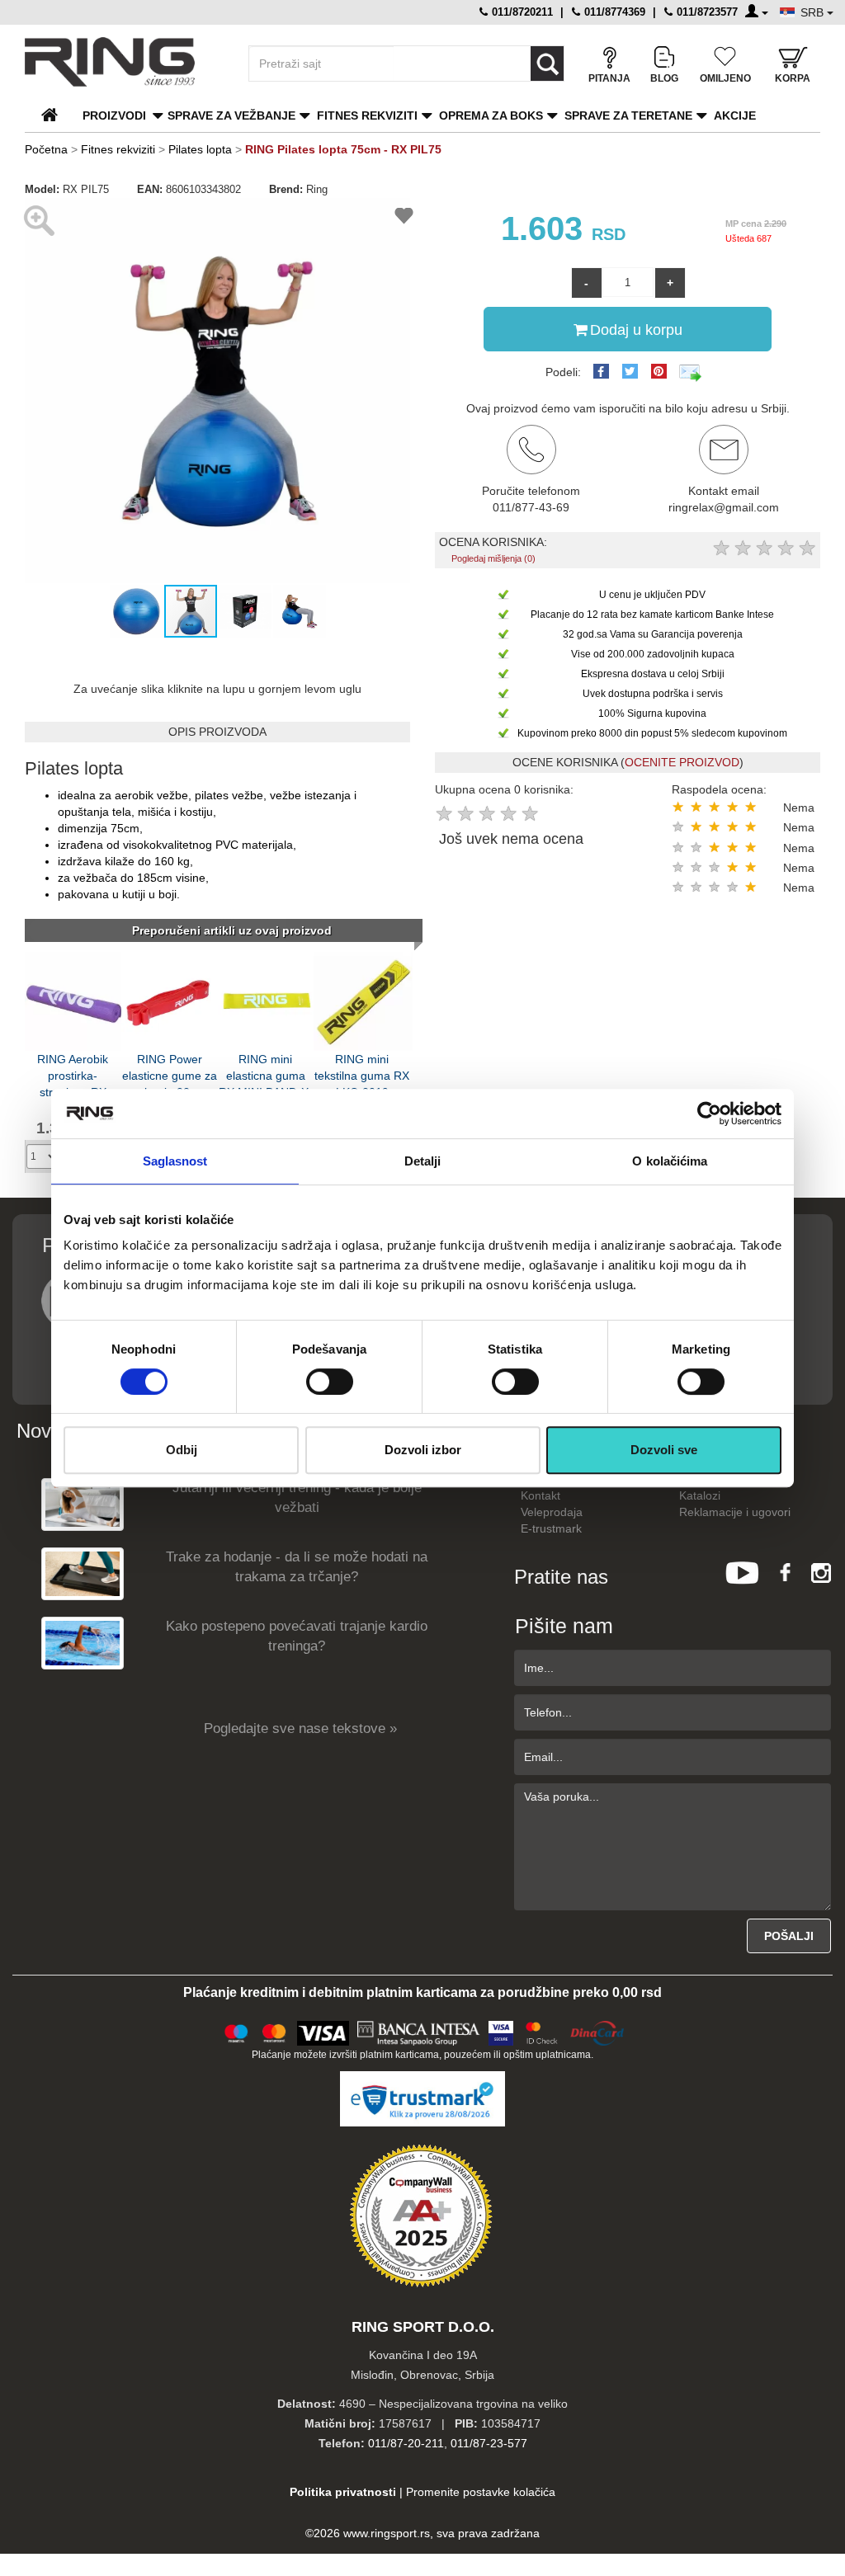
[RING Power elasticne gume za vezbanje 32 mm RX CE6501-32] (171, 1001)
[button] (40, 390)
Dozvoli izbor (423, 1450)
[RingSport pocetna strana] (57, 115)
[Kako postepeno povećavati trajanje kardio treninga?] (83, 1642)
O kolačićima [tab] (670, 1161)
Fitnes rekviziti (367, 115)
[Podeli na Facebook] (601, 371)
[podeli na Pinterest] (659, 371)
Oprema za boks (491, 115)
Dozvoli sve (664, 1450)
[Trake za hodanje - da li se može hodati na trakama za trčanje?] (83, 1573)
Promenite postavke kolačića (481, 2492)
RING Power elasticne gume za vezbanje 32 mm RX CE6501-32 (170, 1074)
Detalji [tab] (423, 1161)
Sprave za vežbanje (231, 115)
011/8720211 (521, 12)
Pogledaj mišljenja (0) (493, 558)
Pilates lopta (200, 149)
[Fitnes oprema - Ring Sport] (122, 62)
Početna (46, 149)
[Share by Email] (691, 372)
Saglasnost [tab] (175, 1161)
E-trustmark (551, 1528)
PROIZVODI (114, 115)
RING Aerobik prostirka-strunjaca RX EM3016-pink (73, 1074)
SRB (814, 12)
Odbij (182, 1450)
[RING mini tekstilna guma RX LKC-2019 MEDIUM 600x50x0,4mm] (363, 1001)
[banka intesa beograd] (419, 2032)
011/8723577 (706, 12)
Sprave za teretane (628, 115)
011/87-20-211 (406, 2443)
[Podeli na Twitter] (630, 371)
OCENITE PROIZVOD (682, 762)
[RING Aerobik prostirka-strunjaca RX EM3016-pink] (74, 1001)
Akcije (735, 115)
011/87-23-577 (489, 2443)
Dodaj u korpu (636, 330)
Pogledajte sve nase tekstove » (300, 1728)
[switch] (330, 1382)
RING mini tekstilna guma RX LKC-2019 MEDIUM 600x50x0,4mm (362, 1074)
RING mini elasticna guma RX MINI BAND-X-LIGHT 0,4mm (266, 1074)
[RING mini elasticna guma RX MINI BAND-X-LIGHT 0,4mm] (267, 1001)
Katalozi (700, 1495)
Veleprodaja (552, 1512)
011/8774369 (613, 12)
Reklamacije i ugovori (735, 1512)
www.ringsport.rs (387, 2533)
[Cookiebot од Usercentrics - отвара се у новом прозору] (709, 1114)
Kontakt (541, 1495)
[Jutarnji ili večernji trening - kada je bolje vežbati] (83, 1503)
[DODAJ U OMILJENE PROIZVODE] (404, 218)
